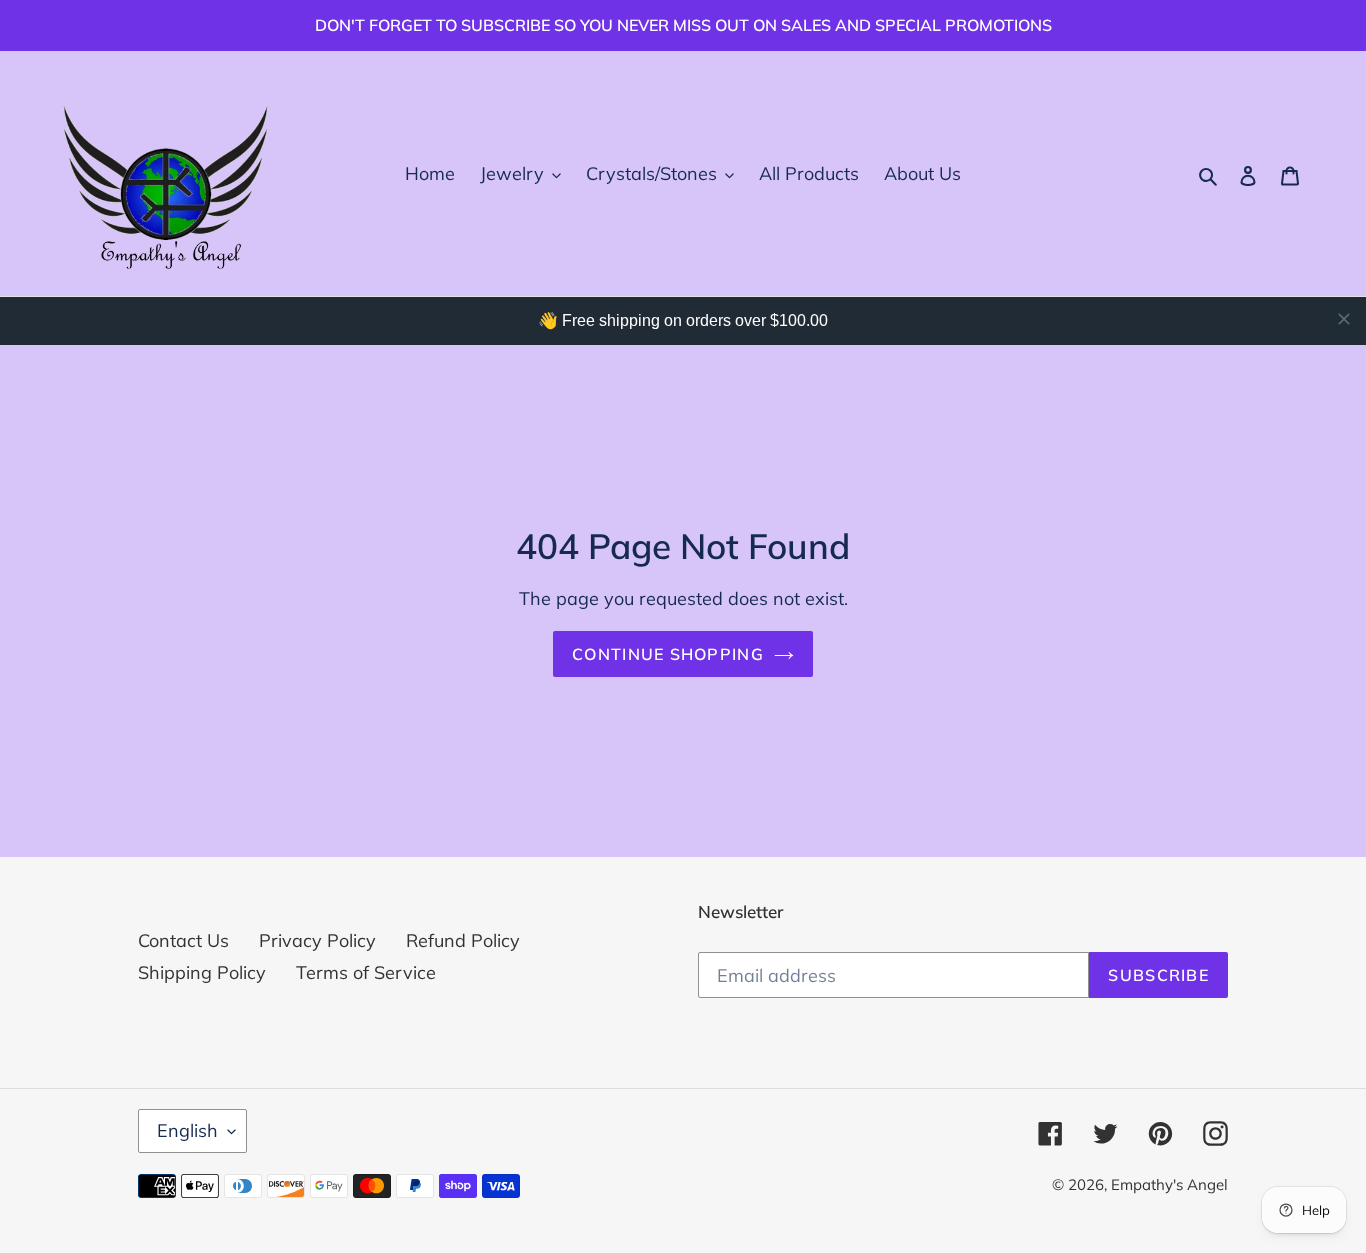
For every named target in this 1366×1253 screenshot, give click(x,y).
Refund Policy (463, 940)
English (187, 1130)
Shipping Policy (202, 972)
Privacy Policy (317, 940)
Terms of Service (366, 972)
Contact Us (183, 940)
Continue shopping (668, 654)
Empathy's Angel (1169, 1184)
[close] (1344, 319)
